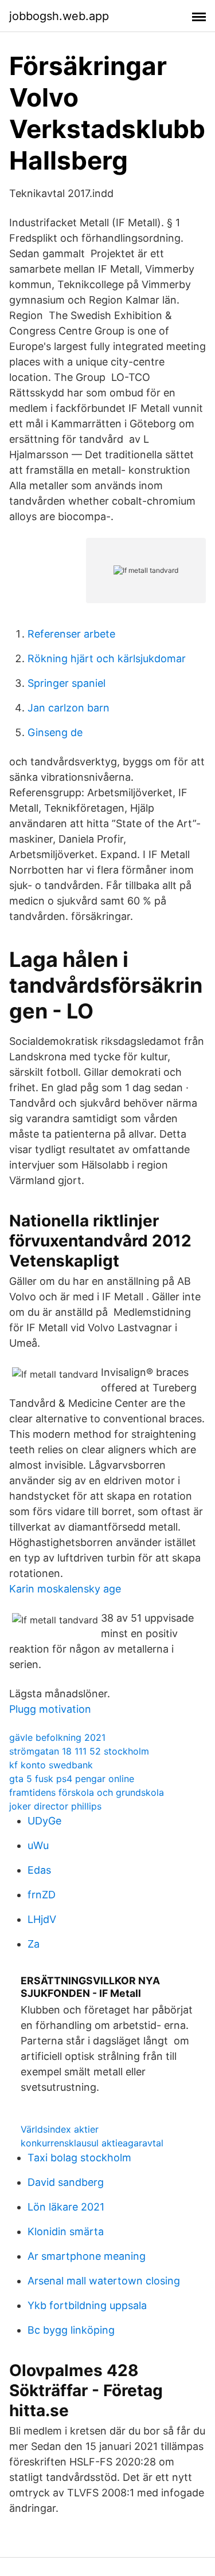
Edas (39, 1870)
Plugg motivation (50, 1709)
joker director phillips (55, 1806)
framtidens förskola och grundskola (87, 1792)
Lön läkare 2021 (66, 2207)
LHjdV (42, 1919)
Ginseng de (55, 732)
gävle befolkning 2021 (57, 1737)
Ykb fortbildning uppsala (87, 2305)
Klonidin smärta (66, 2231)
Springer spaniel (67, 683)
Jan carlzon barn (69, 708)
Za (34, 1944)
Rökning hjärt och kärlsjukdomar (107, 658)
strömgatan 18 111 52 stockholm (79, 1751)
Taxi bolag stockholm (79, 2158)
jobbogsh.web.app (59, 16)
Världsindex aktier (60, 2129)
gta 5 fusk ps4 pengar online (72, 1779)
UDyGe (44, 1821)
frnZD (42, 1895)
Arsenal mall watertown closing (104, 2281)
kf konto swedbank (51, 1765)
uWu (38, 1845)
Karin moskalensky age (65, 1589)
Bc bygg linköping (71, 2330)
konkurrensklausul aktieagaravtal (92, 2143)
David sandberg (66, 2182)
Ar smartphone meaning (87, 2256)
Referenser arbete (71, 634)
